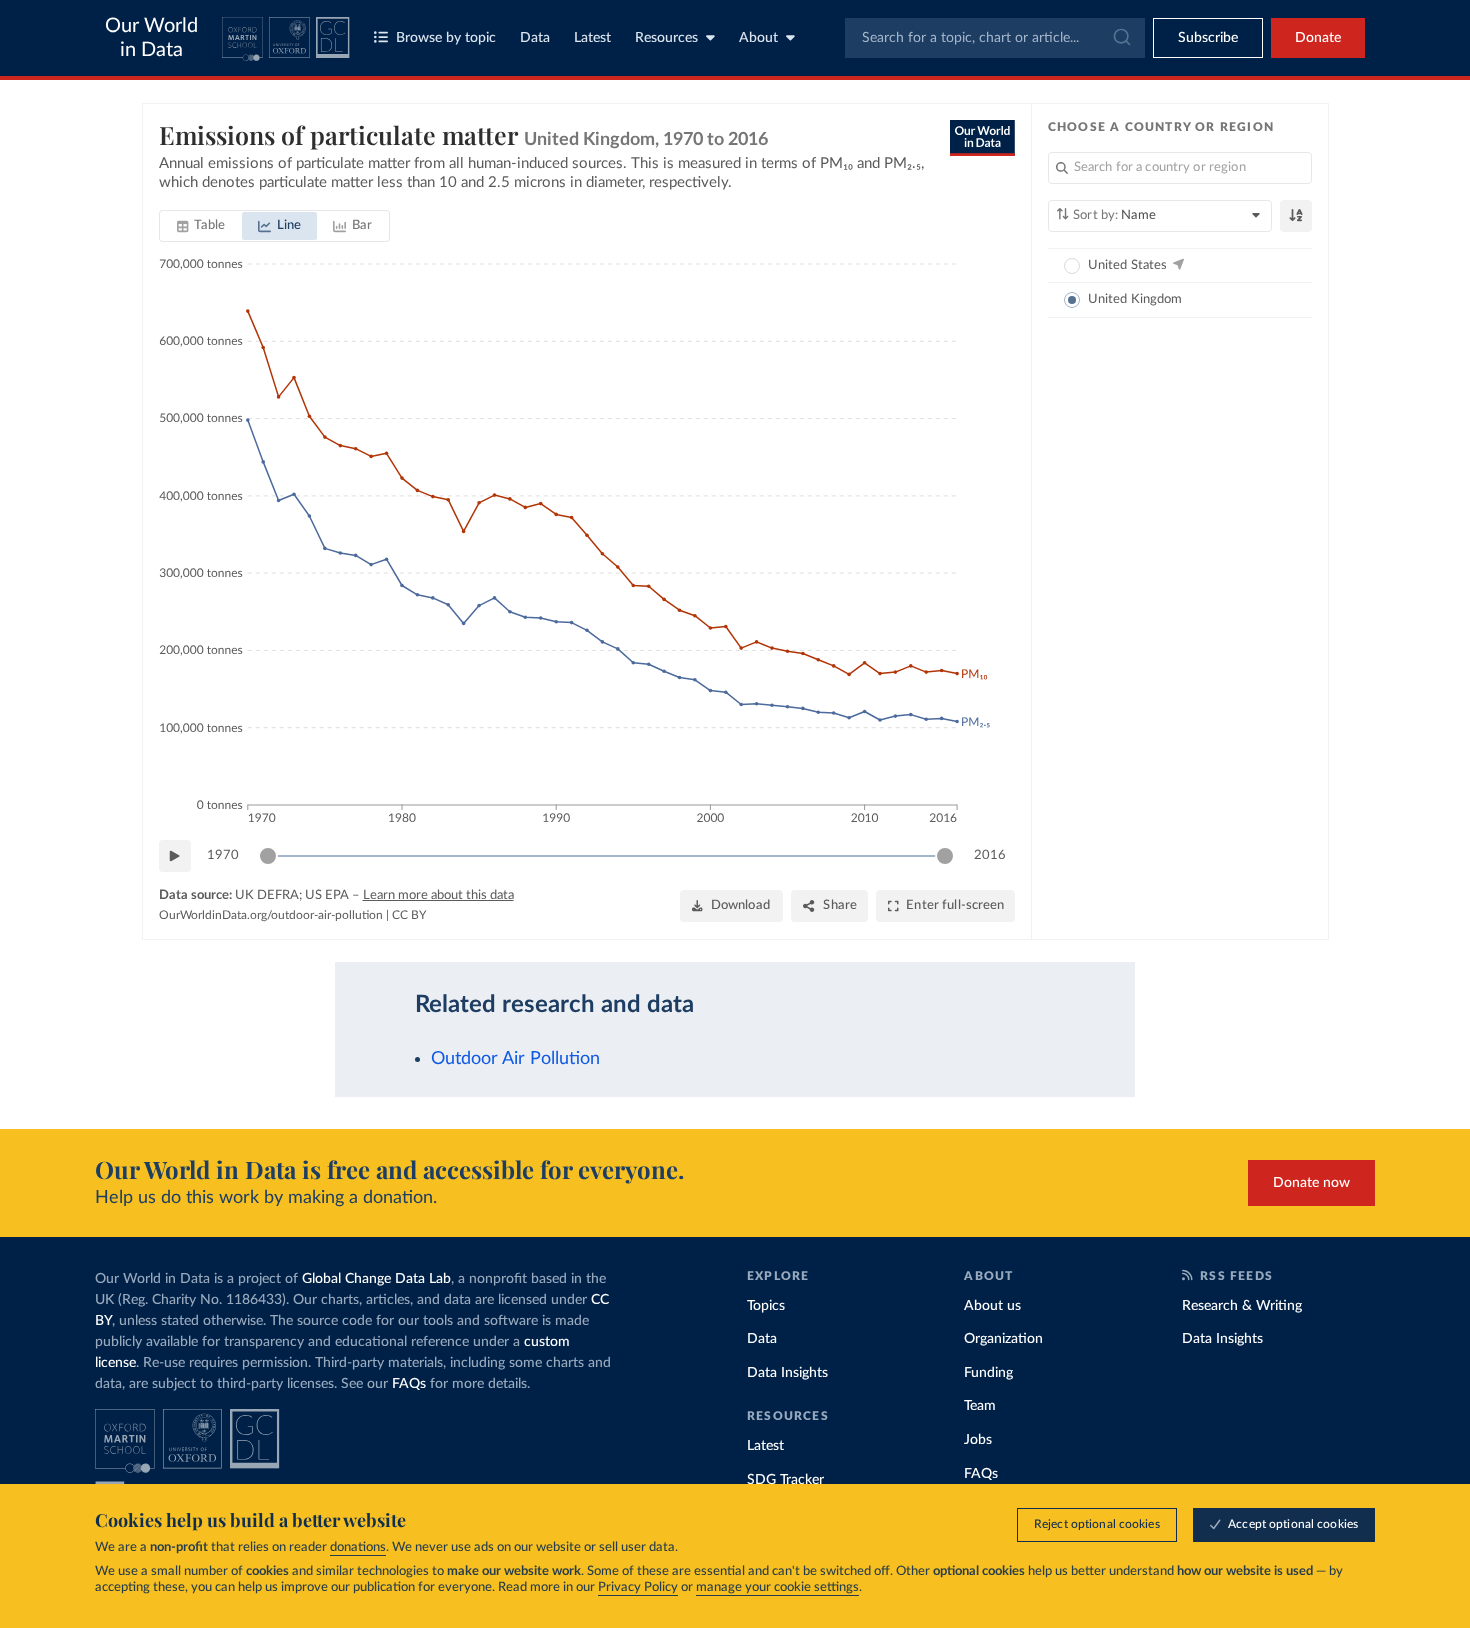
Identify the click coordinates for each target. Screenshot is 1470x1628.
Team (980, 1406)
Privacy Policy (638, 1587)
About (758, 38)
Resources (666, 38)
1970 (223, 855)
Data (535, 38)
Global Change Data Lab (376, 1279)
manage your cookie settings (777, 1587)
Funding (988, 1373)
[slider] (268, 856)
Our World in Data (151, 38)
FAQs (409, 1384)
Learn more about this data (438, 895)
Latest (592, 38)
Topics (766, 1306)
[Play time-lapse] (175, 856)
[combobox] (995, 38)
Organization (1003, 1339)
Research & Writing (1242, 1306)
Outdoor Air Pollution (515, 1058)
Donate (1318, 38)
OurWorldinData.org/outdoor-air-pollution (271, 915)
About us (992, 1306)
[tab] (201, 226)
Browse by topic (446, 38)
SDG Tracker (785, 1480)
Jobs (978, 1440)
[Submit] (1120, 38)
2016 (990, 855)
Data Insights (787, 1373)
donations (358, 1547)
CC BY (409, 915)
